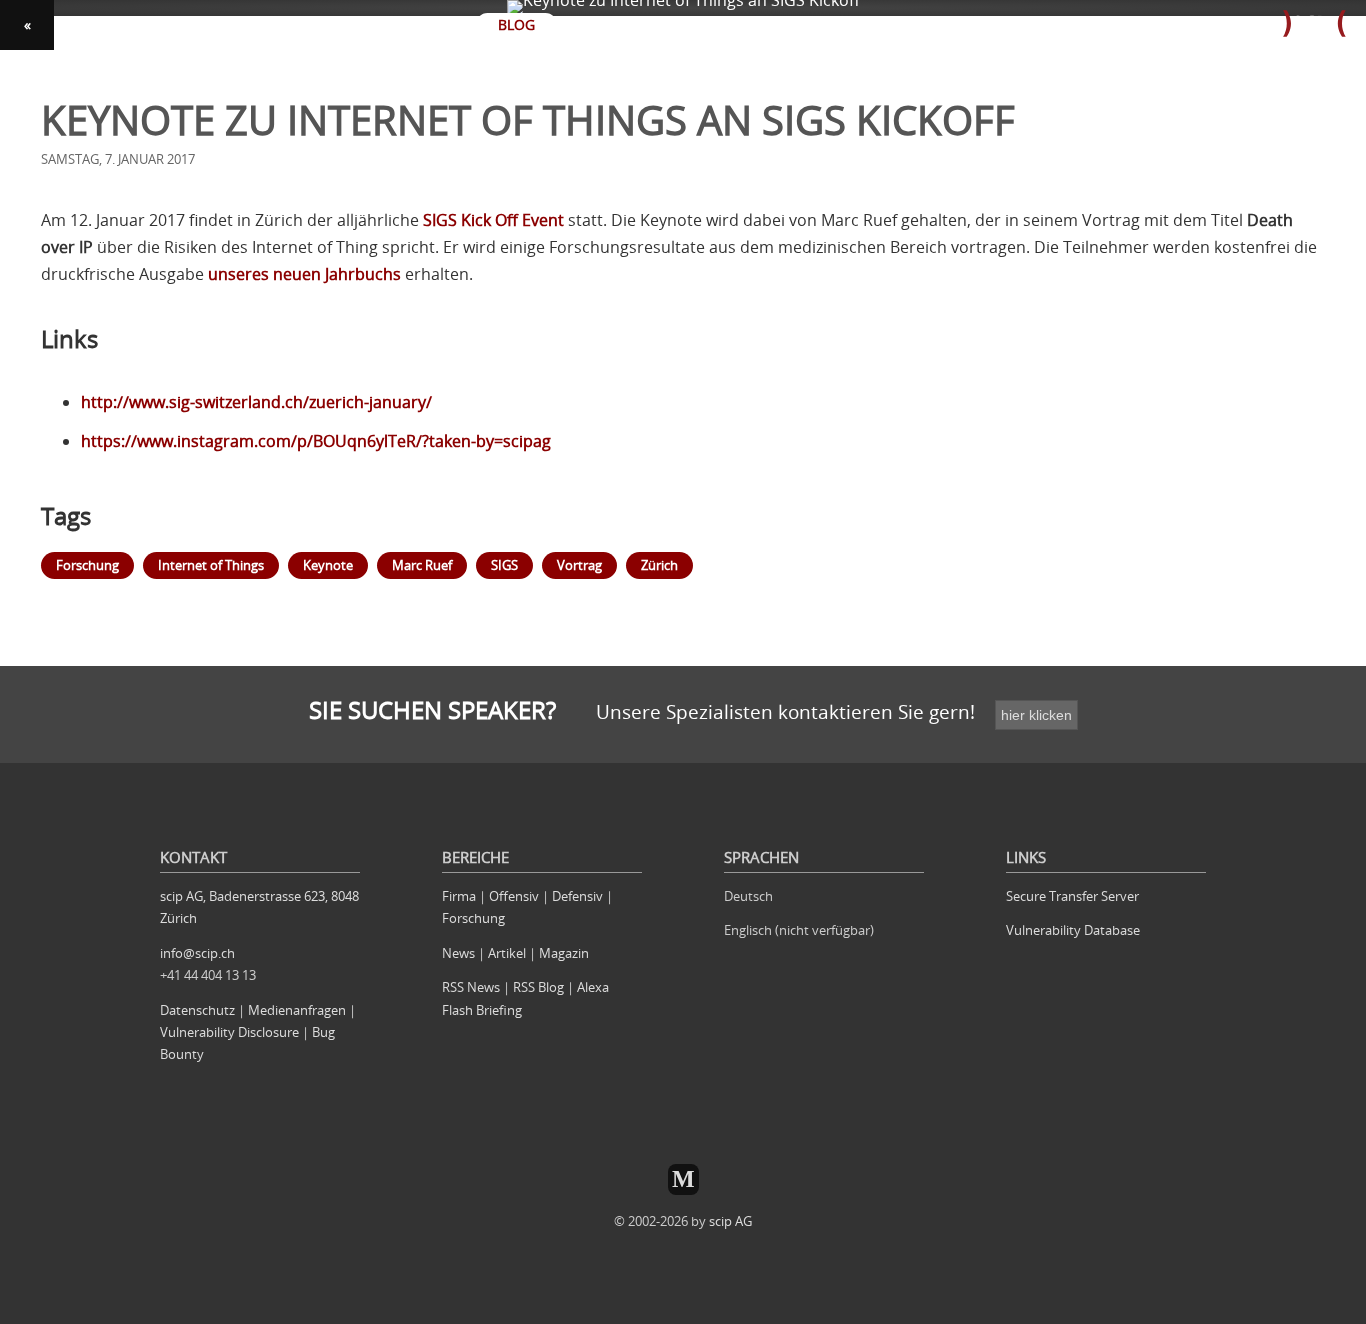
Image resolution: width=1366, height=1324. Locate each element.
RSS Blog (538, 987)
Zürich (659, 565)
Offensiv (514, 896)
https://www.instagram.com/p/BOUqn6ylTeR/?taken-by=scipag (316, 441)
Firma (459, 896)
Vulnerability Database (1073, 930)
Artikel (507, 953)
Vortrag (579, 565)
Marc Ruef (422, 565)
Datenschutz (197, 1010)
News (458, 953)
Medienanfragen (297, 1010)
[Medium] (683, 1179)
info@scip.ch (197, 953)
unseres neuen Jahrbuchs (304, 274)
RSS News (471, 987)
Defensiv (577, 896)
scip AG (730, 1221)
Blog (516, 24)
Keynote (328, 565)
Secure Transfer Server (1072, 896)
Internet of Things (211, 565)
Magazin (564, 953)
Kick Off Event (493, 220)
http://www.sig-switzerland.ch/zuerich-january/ (256, 402)
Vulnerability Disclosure (229, 1032)
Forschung (87, 565)
